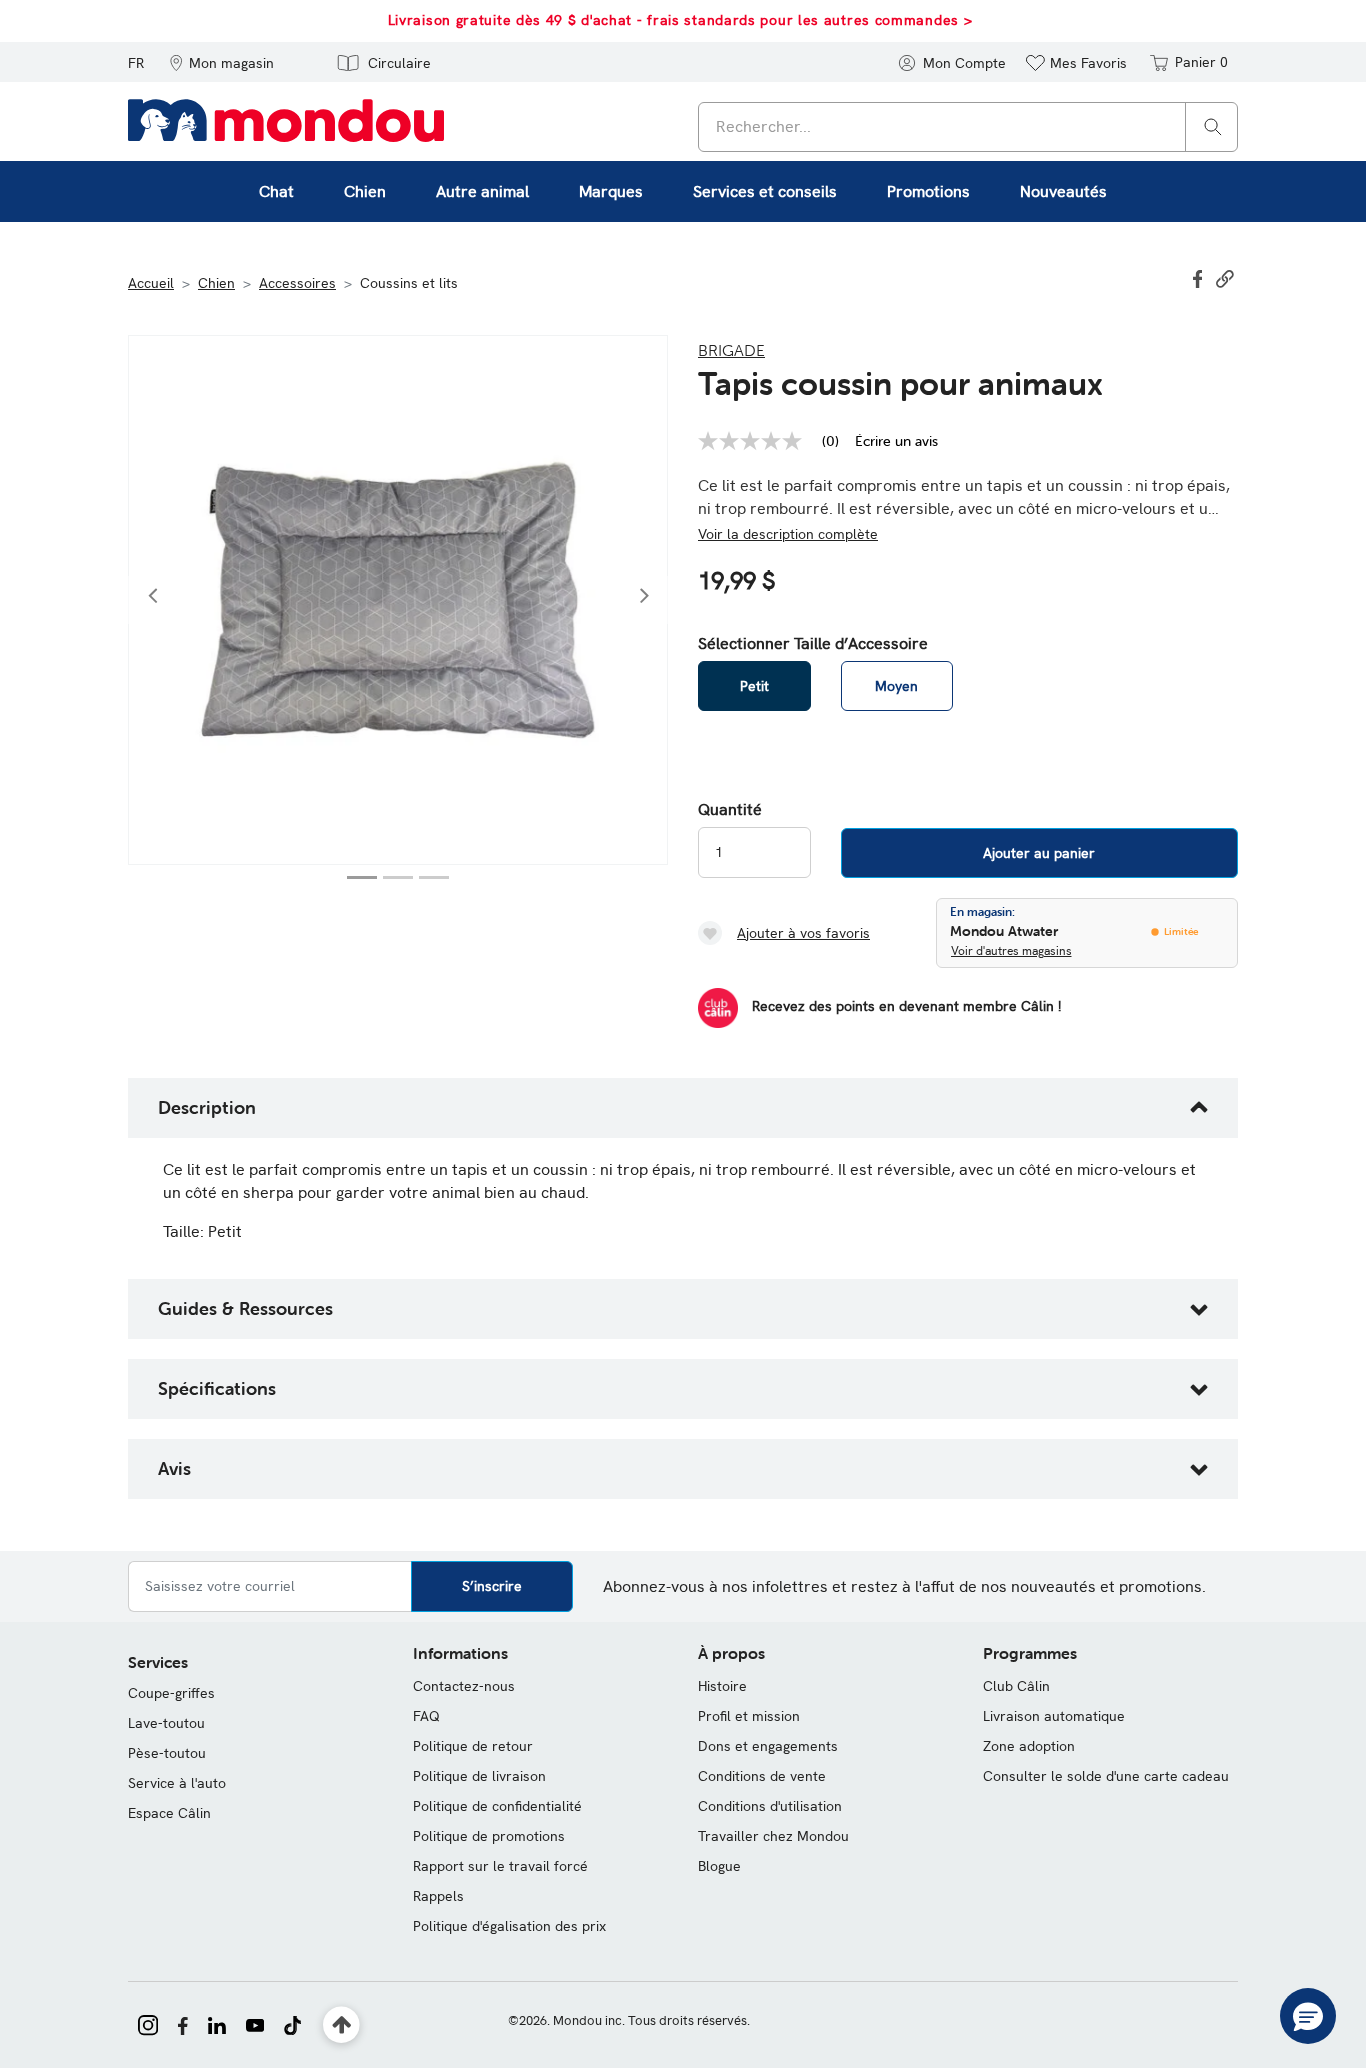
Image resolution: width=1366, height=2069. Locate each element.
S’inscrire (492, 1586)
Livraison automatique (1054, 1716)
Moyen (896, 686)
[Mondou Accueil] (286, 119)
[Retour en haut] (341, 2025)
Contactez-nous (464, 1686)
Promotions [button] (928, 191)
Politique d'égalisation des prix (509, 1926)
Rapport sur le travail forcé (500, 1866)
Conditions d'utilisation (770, 1806)
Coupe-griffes (171, 1693)
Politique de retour (473, 1746)
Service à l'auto (177, 1783)
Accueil (151, 283)
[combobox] (968, 127)
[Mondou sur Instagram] (148, 2023)
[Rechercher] (1213, 125)
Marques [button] (611, 191)
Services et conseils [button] (765, 191)
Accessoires (297, 283)
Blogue (719, 1866)
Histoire (722, 1686)
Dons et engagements (768, 1746)
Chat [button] (276, 191)
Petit (754, 686)
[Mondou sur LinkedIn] (217, 2023)
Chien (216, 283)
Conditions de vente (762, 1776)
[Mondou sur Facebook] (183, 2023)
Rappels (438, 1896)
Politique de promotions (489, 1836)
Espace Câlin (169, 1813)
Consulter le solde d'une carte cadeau (1106, 1776)
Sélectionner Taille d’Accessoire (813, 644)
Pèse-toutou (167, 1753)
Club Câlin (1016, 1686)
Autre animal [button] (482, 191)
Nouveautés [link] (1063, 191)
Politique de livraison (479, 1776)
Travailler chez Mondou (773, 1836)
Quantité (730, 810)
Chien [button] (365, 191)
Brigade (731, 350)
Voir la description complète (788, 534)
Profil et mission (749, 1716)
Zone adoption (1029, 1746)
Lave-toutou (166, 1723)
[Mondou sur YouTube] (255, 2023)
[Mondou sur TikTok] (292, 2023)
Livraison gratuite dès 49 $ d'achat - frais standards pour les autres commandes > (680, 20)
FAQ (426, 1716)
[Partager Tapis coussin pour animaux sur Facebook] (1200, 277)
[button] (221, 62)
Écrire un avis (896, 441)
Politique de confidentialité (497, 1806)
